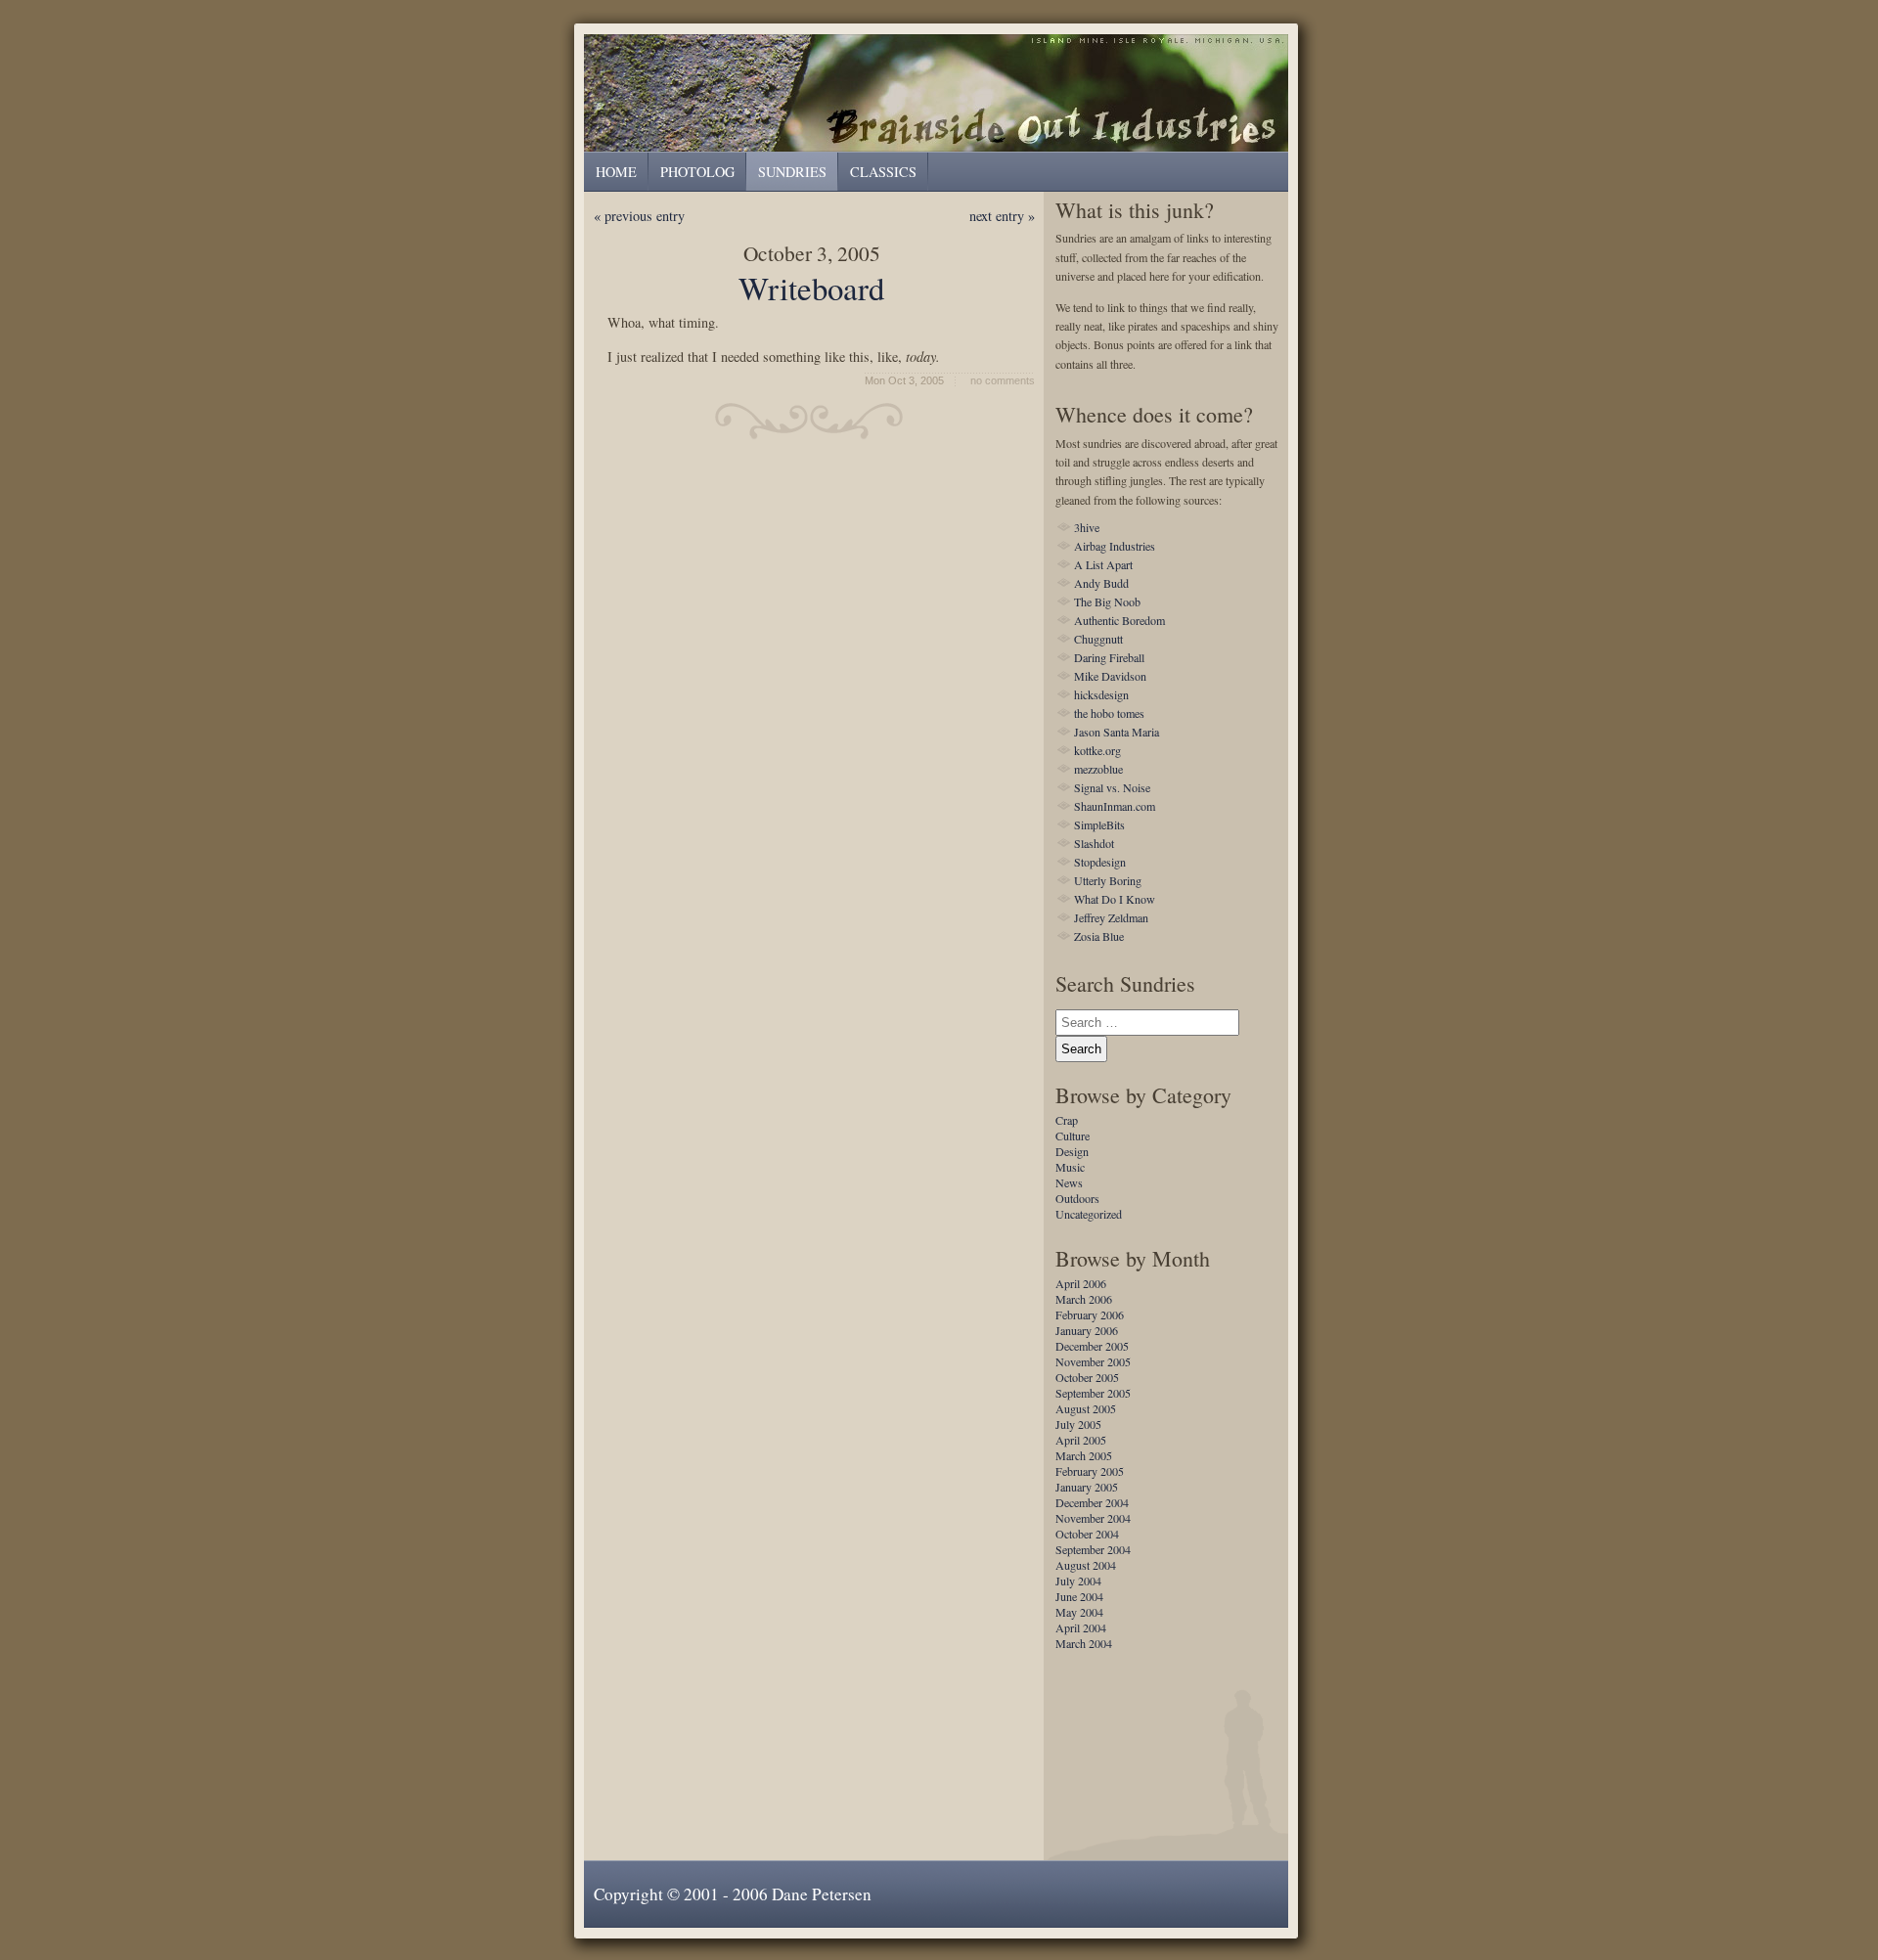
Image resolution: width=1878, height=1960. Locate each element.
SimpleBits (1099, 824)
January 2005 (1087, 1487)
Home (616, 172)
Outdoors (1077, 1198)
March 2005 (1084, 1455)
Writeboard (811, 288)
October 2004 (1087, 1534)
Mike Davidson (1110, 676)
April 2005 (1081, 1440)
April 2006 (1081, 1283)
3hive (1087, 527)
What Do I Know (1115, 899)
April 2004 (1081, 1627)
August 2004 (1086, 1565)
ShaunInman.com (1115, 806)
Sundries (940, 92)
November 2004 (1093, 1518)
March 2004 (1084, 1643)
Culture (1073, 1136)
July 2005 (1078, 1424)
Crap (1067, 1120)
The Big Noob (1107, 601)
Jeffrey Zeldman (1111, 917)
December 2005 (1092, 1346)
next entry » (1002, 216)
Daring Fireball (1109, 657)
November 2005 (1093, 1361)
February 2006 (1090, 1314)
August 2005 (1086, 1408)
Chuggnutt (1098, 639)
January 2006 (1087, 1330)
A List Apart (1103, 564)
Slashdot (1094, 843)
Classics (883, 172)
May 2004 (1079, 1612)
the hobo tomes (1109, 713)
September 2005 (1093, 1393)
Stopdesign (1100, 862)
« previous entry (639, 216)
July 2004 (1078, 1581)
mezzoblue (1098, 769)
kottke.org (1097, 750)
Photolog (697, 172)
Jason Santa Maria (1117, 732)
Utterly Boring (1108, 880)
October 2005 (1087, 1377)
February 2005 (1090, 1471)
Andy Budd (1101, 583)
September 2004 (1093, 1549)
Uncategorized (1089, 1214)
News (1069, 1182)
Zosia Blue (1099, 936)
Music (1070, 1167)
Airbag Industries (1115, 546)
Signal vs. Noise (1112, 787)
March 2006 (1084, 1299)
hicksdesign (1101, 694)
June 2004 (1079, 1596)
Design (1072, 1151)
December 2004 (1092, 1502)
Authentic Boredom (1119, 620)
